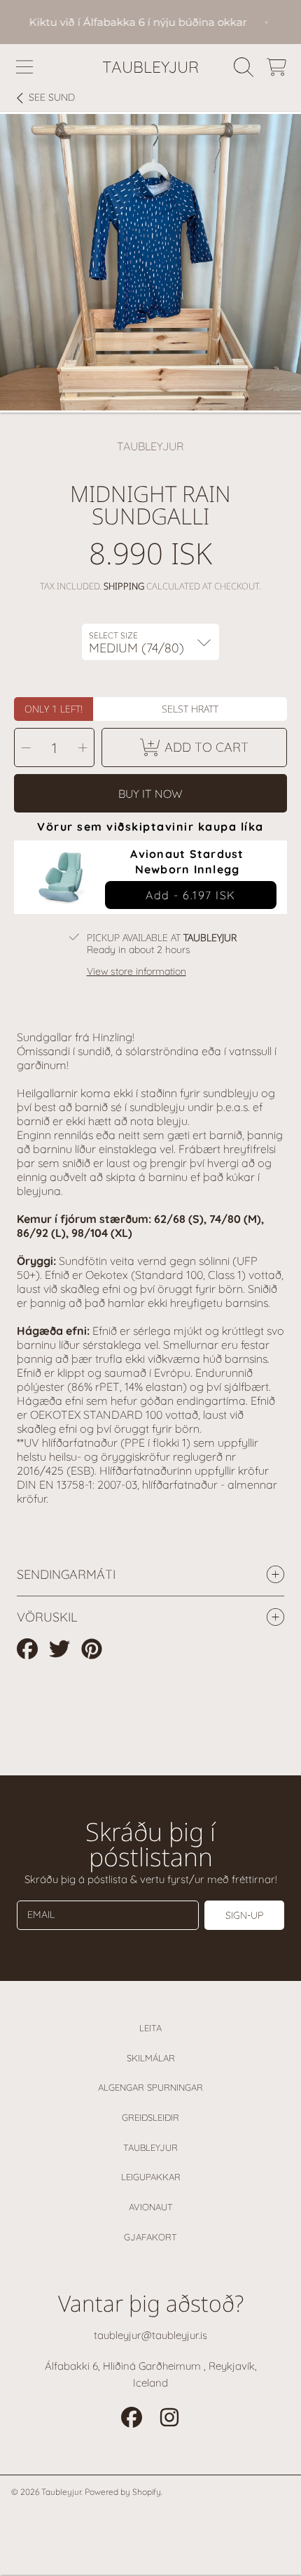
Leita (150, 2028)
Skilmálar (151, 2058)
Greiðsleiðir (150, 2117)
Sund (52, 98)
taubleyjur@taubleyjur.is (150, 2335)
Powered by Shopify (123, 2492)
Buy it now (150, 794)
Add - (191, 895)
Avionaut (151, 2207)
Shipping (124, 586)
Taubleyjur (150, 2147)
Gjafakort (150, 2237)
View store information (136, 972)
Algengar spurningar (150, 2087)
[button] (24, 67)
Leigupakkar (151, 2177)
